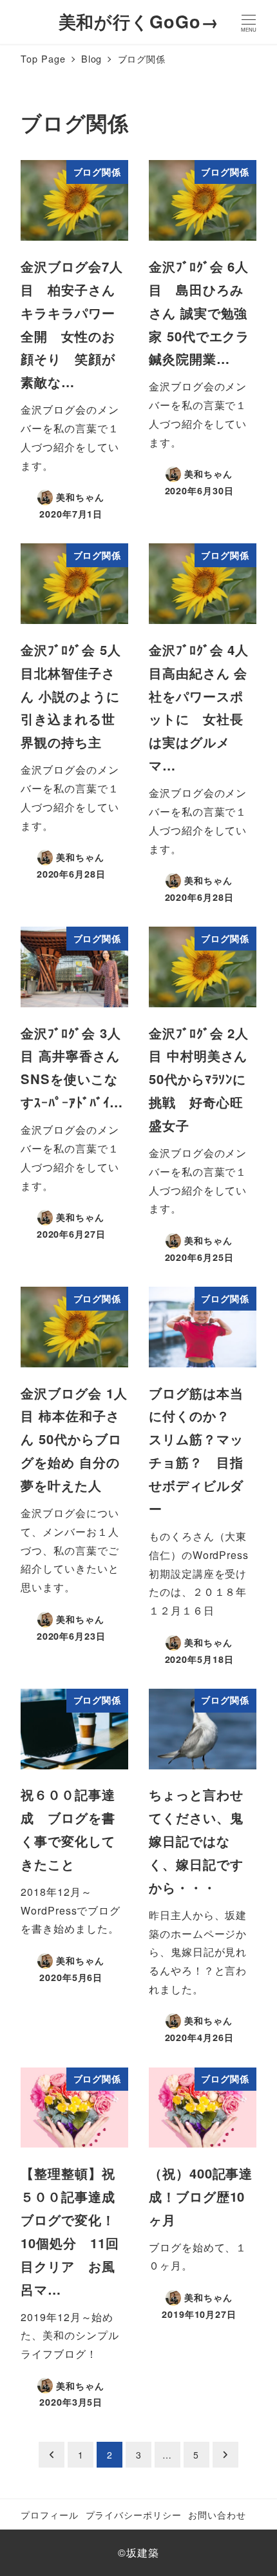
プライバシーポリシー (134, 2514)
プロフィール (49, 2514)
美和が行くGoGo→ (139, 21)
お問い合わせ (217, 2514)
